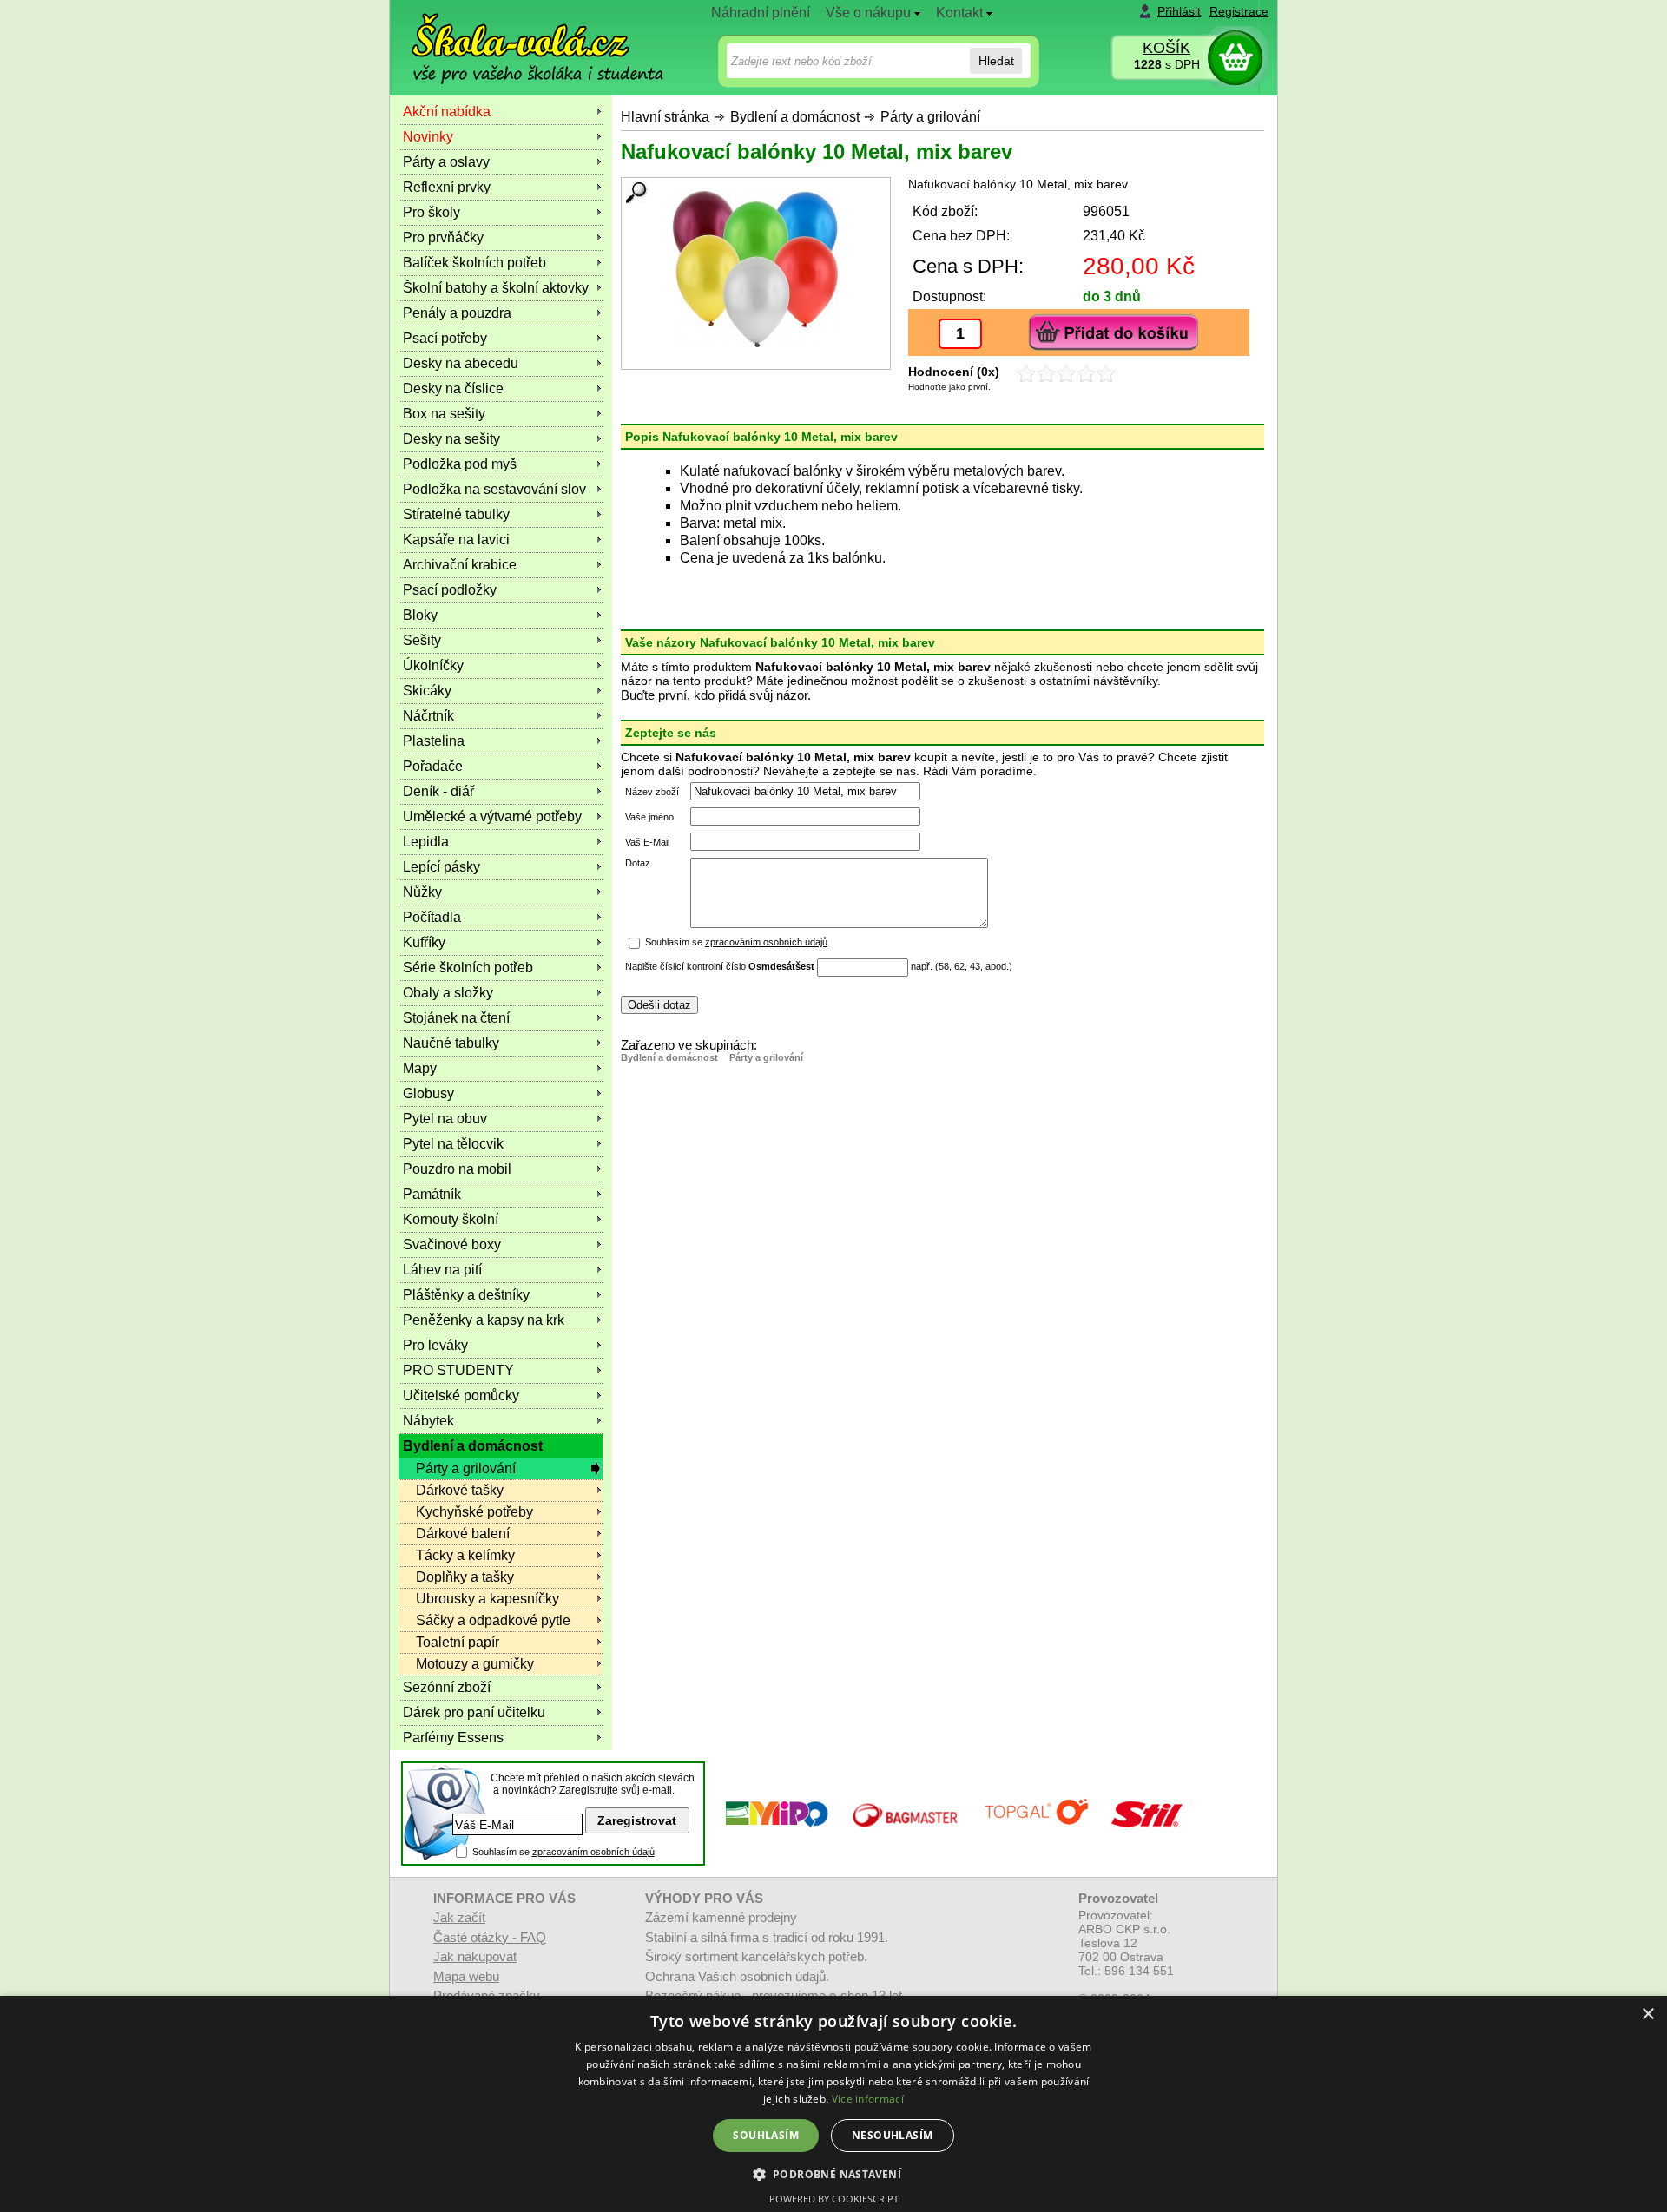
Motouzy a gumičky (475, 1664)
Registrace (1239, 11)
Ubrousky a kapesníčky (488, 1599)
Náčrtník (428, 716)
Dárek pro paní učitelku (474, 1712)
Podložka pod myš (460, 464)
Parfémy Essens (453, 1738)
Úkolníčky (433, 665)
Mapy (420, 1068)
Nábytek (428, 1421)
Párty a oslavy (446, 162)
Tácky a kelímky (465, 1555)
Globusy (428, 1093)
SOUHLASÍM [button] (766, 2135)
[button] (834, 2173)
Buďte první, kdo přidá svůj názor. (716, 695)
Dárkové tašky (460, 1490)
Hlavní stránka (665, 117)
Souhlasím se (563, 1852)
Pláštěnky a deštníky (466, 1295)
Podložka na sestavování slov (494, 489)
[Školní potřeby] (522, 36)
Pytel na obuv (445, 1119)
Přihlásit (1179, 11)
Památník (432, 1194)
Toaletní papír (458, 1642)
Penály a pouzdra (457, 313)
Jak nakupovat (475, 1956)
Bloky (420, 615)
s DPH (1167, 64)
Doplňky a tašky (465, 1577)
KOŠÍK (1166, 48)
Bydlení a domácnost (795, 117)
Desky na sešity (451, 439)
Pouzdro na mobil (457, 1169)
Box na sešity (444, 414)
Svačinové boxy (452, 1244)
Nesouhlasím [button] (892, 2135)
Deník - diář (438, 791)
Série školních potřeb (468, 968)
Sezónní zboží (447, 1687)
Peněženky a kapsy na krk (484, 1320)
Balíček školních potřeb (474, 263)
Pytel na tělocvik (453, 1144)
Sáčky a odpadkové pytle (493, 1620)
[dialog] (833, 2104)
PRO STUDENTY (458, 1370)
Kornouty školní (451, 1219)
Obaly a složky (448, 993)
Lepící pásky (441, 867)
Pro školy (432, 212)
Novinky (428, 137)
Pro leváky (435, 1345)
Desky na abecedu (461, 363)
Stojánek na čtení (456, 1018)
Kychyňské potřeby (474, 1512)
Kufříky (424, 942)
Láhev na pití (442, 1270)
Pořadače (433, 766)
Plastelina (434, 741)
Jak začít (459, 1917)
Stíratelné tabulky (456, 514)
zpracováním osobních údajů (766, 942)
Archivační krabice (460, 565)
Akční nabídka (447, 112)
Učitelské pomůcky (461, 1396)
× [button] (1647, 2014)
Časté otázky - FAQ (490, 1937)
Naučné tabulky (451, 1043)
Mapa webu (466, 1976)
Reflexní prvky (447, 187)
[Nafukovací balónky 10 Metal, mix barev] (756, 269)
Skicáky (427, 691)
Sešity (422, 640)
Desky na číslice (453, 388)
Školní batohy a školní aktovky (496, 288)
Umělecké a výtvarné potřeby (492, 816)
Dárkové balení (463, 1534)
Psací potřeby (445, 338)
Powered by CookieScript (834, 2199)
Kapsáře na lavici (456, 540)
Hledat (996, 61)
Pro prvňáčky (443, 237)
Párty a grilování (930, 117)
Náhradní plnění (761, 13)
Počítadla (432, 917)
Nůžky (422, 892)
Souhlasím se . (738, 942)
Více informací (868, 2099)
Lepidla (426, 842)
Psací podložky (450, 590)
